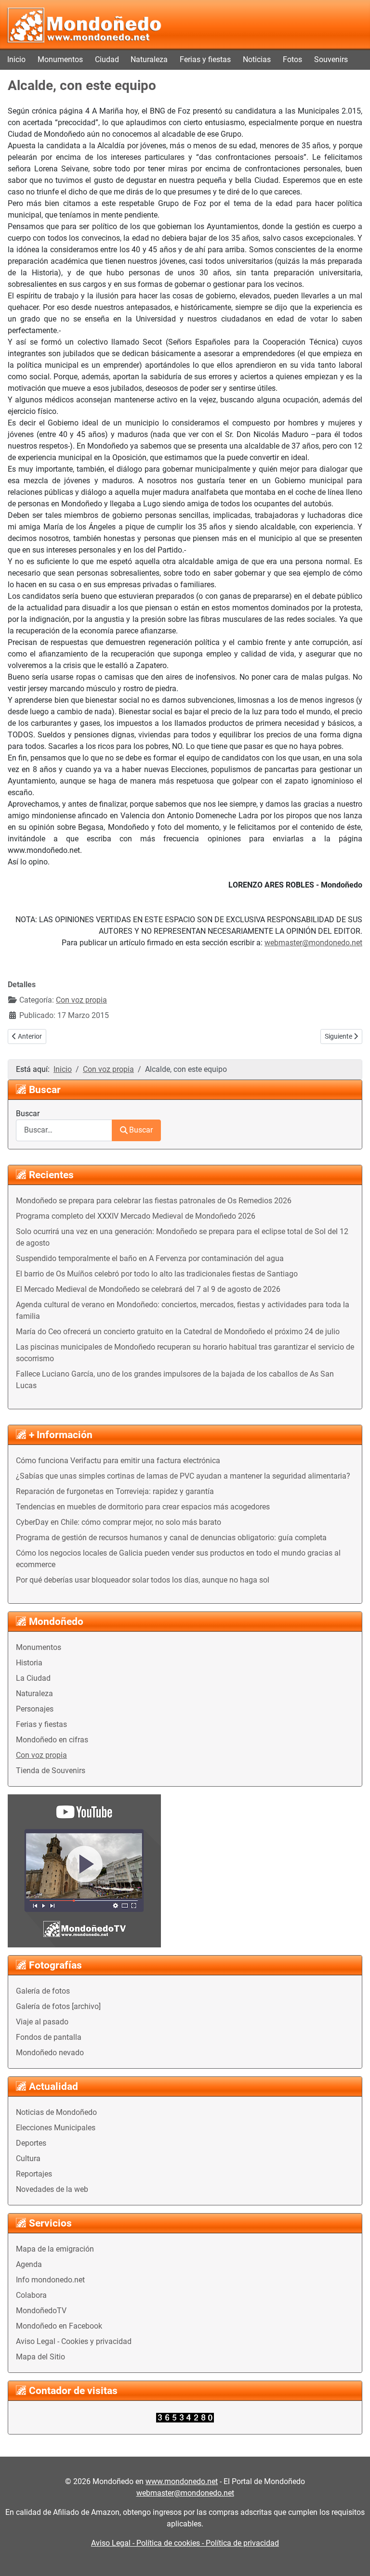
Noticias (257, 59)
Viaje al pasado (42, 2022)
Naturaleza (149, 59)
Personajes (35, 1709)
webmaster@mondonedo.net (313, 943)
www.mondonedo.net (182, 2481)
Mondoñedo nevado (50, 2053)
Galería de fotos (43, 1991)
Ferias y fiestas (205, 59)
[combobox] (64, 1130)
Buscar (28, 1114)
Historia (29, 1663)
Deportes (31, 2143)
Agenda (29, 2264)
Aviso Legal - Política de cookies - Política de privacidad (185, 2543)
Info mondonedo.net (50, 2280)
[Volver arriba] (353, 2558)
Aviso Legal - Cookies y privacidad (74, 2341)
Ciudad (107, 59)
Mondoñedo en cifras (52, 1740)
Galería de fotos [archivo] (58, 2006)
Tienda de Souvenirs (51, 1771)
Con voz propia (41, 1755)
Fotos (292, 59)
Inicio (16, 59)
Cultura (28, 2158)
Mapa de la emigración (55, 2249)
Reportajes (34, 2174)
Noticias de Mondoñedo (56, 2112)
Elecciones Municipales (56, 2128)
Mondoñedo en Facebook (59, 2326)
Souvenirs (331, 59)
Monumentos (60, 59)
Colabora (31, 2295)
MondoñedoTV (41, 2311)
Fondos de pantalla (49, 2037)
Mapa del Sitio (40, 2357)
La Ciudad (33, 1678)
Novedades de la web (52, 2189)
